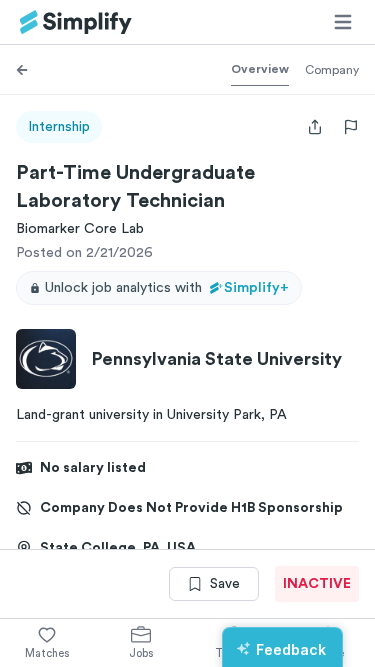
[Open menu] (343, 22)
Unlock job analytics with (167, 288)
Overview (260, 69)
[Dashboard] (76, 22)
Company (332, 70)
